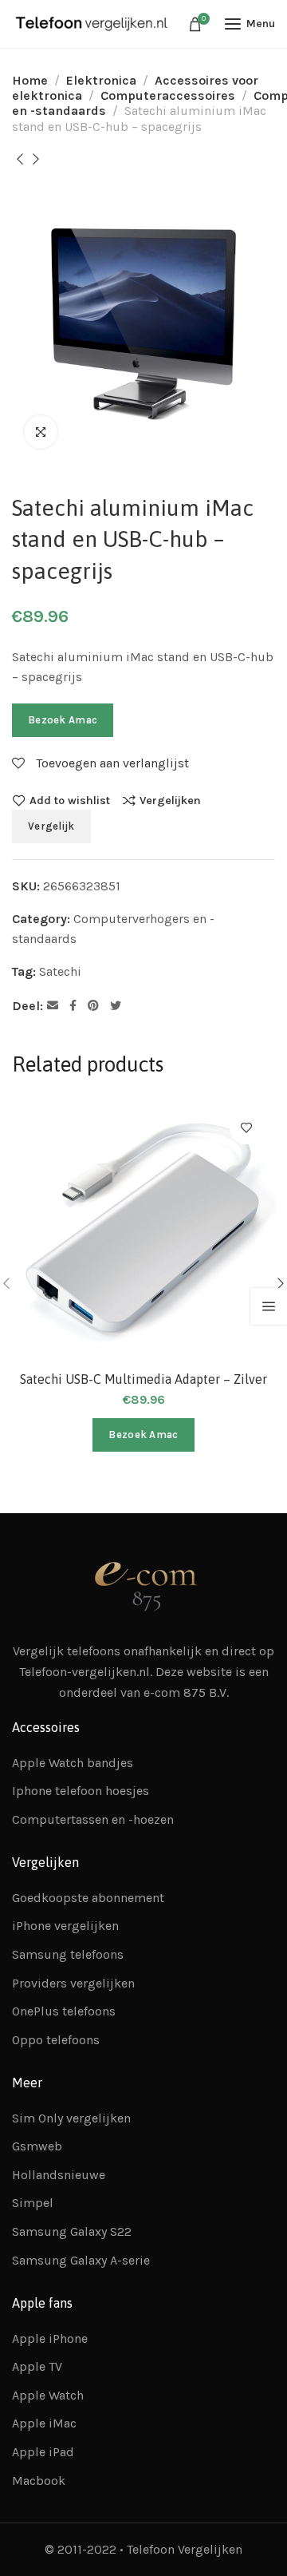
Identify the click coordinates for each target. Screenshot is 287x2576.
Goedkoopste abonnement (88, 1898)
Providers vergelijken (73, 1983)
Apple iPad (43, 2452)
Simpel (33, 2203)
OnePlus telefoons (64, 2011)
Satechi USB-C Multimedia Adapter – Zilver (143, 1379)
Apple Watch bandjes (73, 1763)
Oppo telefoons (56, 2040)
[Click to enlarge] (41, 432)
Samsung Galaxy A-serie (81, 2260)
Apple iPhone (50, 2338)
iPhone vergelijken (65, 1926)
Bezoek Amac (63, 720)
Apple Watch (48, 2395)
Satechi (60, 971)
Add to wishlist (70, 800)
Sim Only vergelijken (71, 2118)
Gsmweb (37, 2146)
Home (30, 80)
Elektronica (101, 80)
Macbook (39, 2481)
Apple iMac (44, 2423)
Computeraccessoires (168, 95)
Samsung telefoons (68, 1954)
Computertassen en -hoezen (93, 1819)
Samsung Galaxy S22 (72, 2231)
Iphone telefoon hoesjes (81, 1791)
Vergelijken (170, 800)
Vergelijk (51, 826)
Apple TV (37, 2366)
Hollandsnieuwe (59, 2175)
